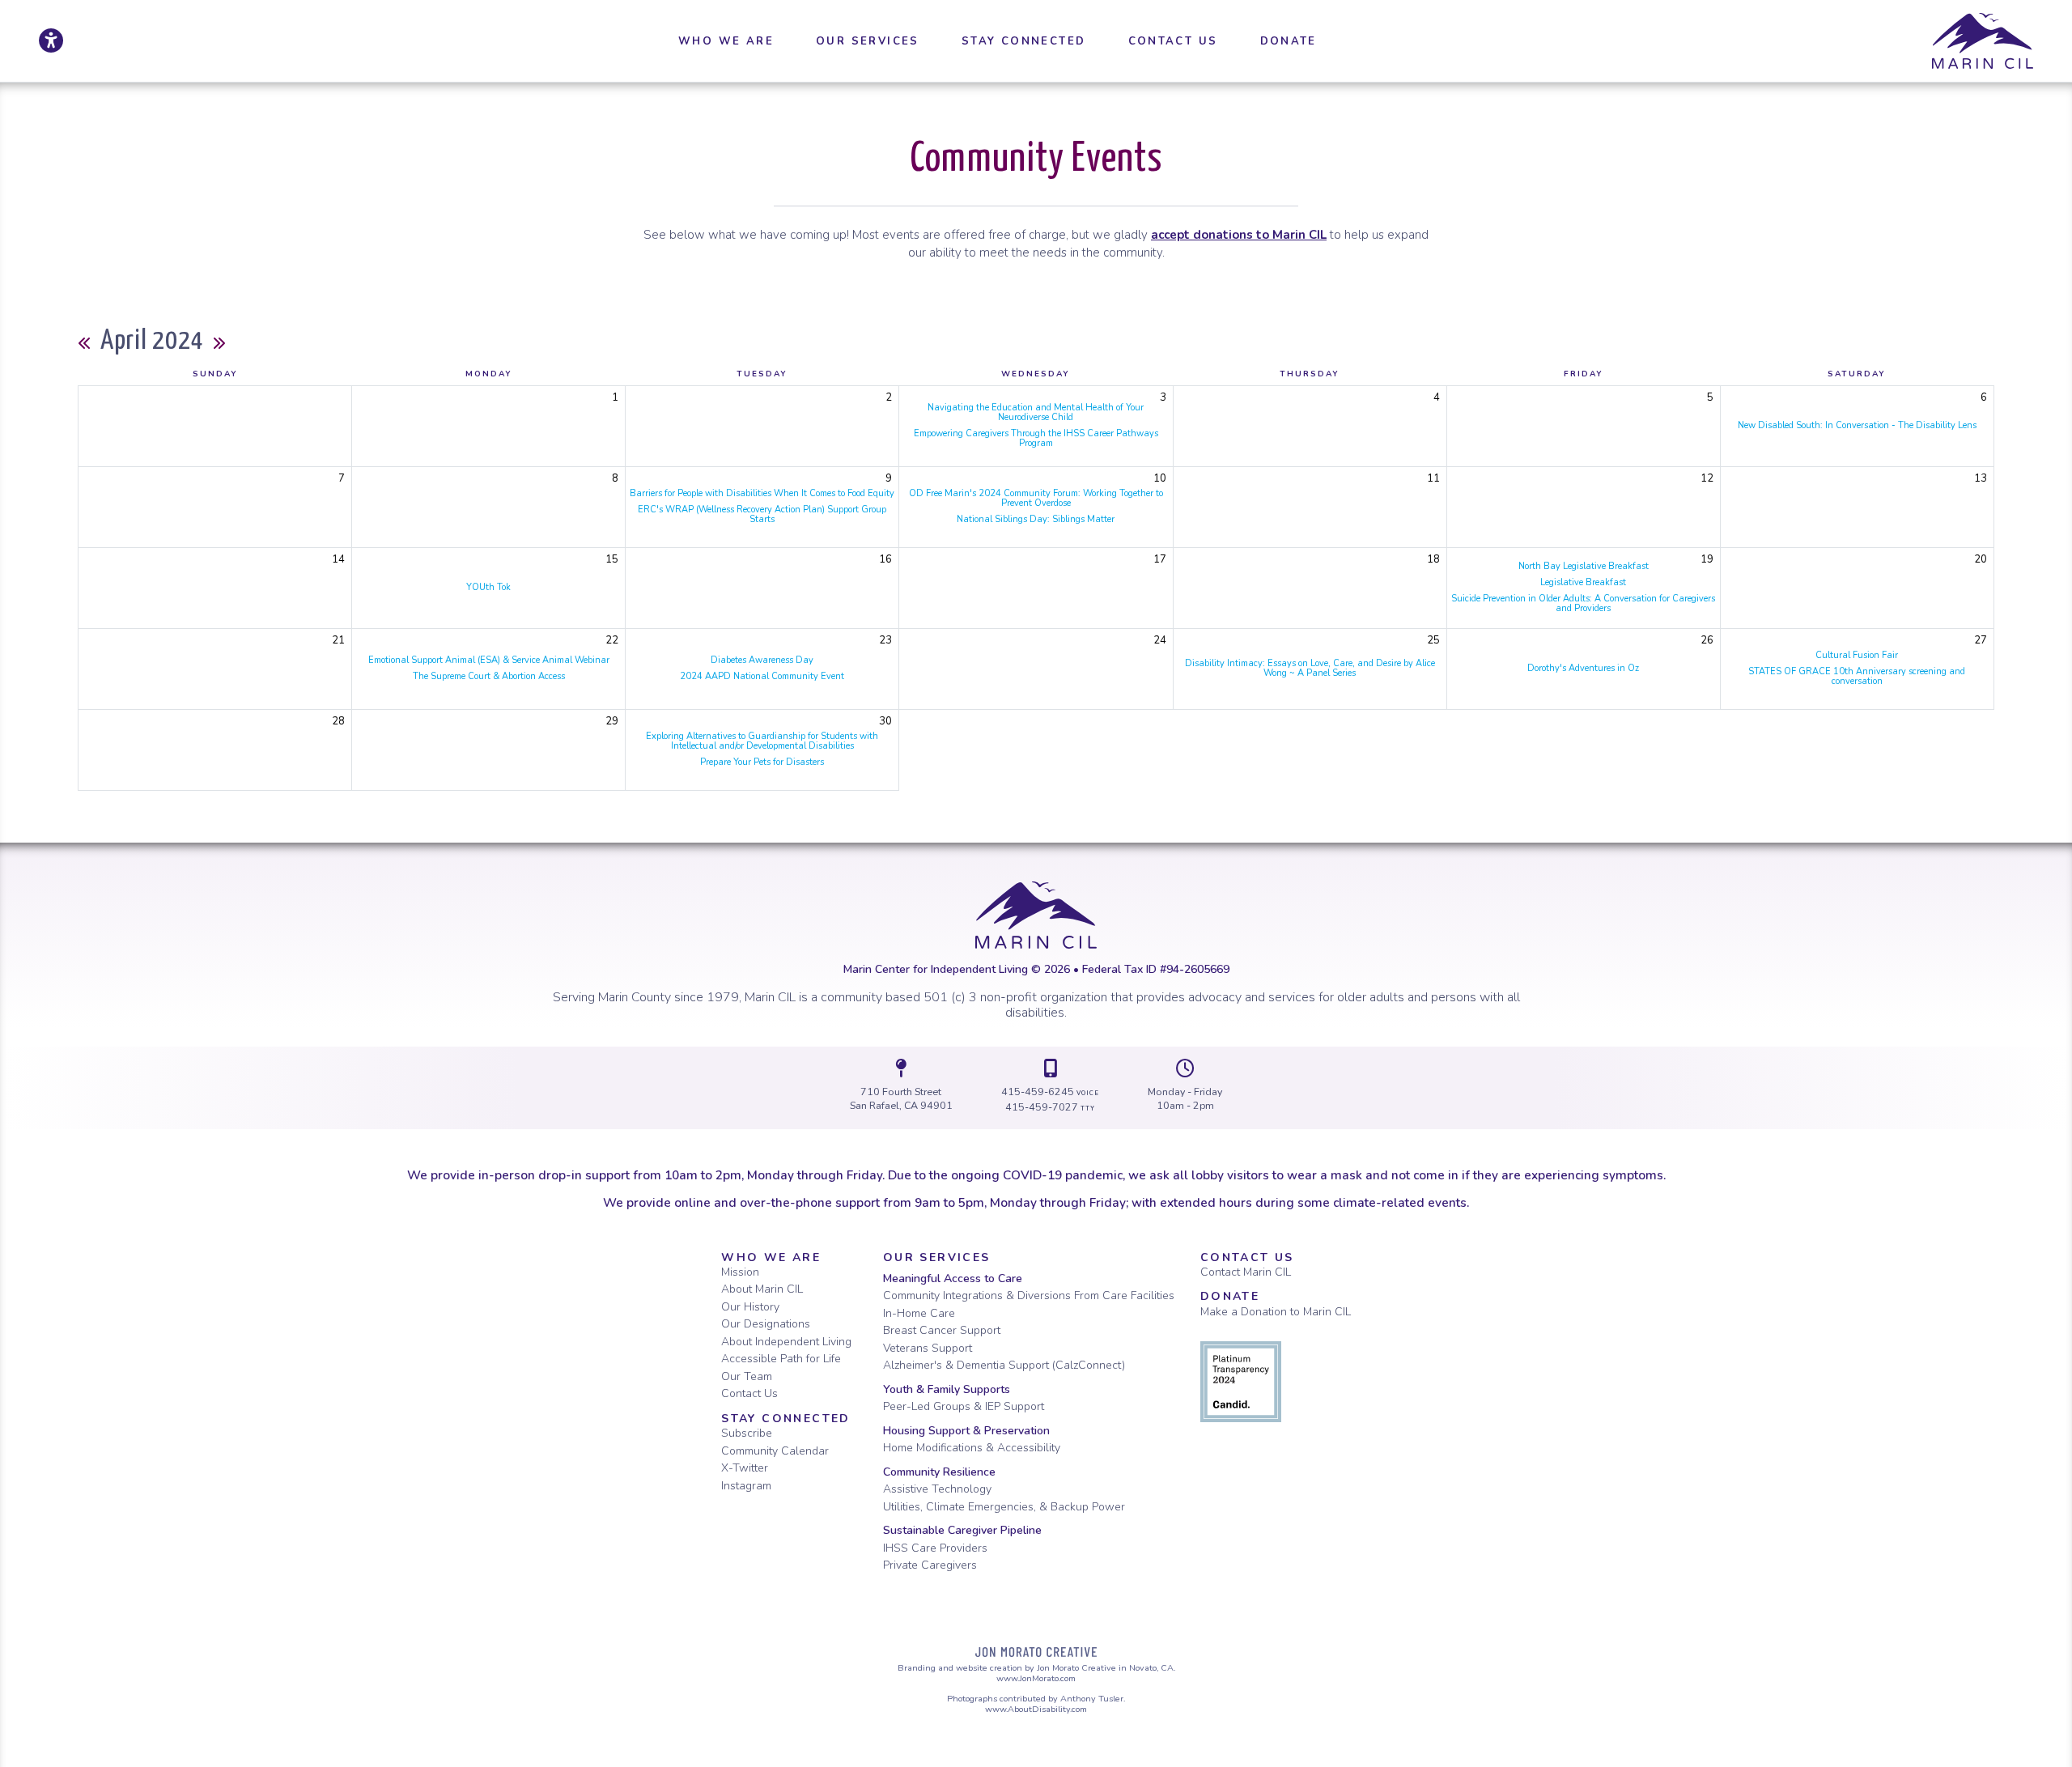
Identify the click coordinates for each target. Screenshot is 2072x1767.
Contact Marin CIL (1246, 1272)
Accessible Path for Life (781, 1359)
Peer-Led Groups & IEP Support (964, 1406)
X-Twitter (745, 1468)
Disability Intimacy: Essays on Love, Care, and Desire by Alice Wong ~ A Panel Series (1310, 668)
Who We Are (771, 1257)
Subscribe (747, 1433)
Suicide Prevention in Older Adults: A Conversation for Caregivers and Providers (1583, 603)
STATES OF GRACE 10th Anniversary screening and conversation (1857, 676)
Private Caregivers (930, 1565)
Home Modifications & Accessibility (972, 1448)
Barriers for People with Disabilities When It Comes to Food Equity (762, 493)
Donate (1230, 1296)
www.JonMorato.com (1036, 1678)
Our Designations (766, 1324)
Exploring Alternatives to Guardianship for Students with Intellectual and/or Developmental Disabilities (762, 741)
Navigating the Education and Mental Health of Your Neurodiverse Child (1036, 412)
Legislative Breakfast (1583, 582)
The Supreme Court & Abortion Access (489, 676)
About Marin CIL (762, 1289)
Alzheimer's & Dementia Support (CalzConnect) (1004, 1365)
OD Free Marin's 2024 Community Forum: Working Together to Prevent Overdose (1036, 498)
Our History (750, 1307)
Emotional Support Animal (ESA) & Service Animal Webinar (489, 660)
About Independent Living (786, 1342)
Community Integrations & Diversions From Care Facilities (1029, 1296)
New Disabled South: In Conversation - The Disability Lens (1857, 425)
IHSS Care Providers (935, 1548)
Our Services (937, 1257)
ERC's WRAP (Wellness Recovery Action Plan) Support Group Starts (762, 514)
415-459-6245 (1051, 1092)
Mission (740, 1272)
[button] (726, 41)
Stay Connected (786, 1419)
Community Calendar (775, 1451)
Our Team (747, 1376)
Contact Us (749, 1393)
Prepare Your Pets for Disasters (762, 762)
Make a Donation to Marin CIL (1276, 1312)
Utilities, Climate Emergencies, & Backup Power (1004, 1507)
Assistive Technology (937, 1489)
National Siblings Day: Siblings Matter (1036, 519)
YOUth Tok (488, 587)
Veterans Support (928, 1348)
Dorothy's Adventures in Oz (1583, 668)
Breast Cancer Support (942, 1330)
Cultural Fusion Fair (1857, 655)
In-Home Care (919, 1313)
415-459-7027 (1050, 1107)
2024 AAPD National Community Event (762, 676)
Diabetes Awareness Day (762, 660)
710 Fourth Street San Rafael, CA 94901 (901, 1099)
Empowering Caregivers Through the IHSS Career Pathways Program (1036, 438)
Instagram (746, 1486)
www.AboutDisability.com (1036, 1709)
